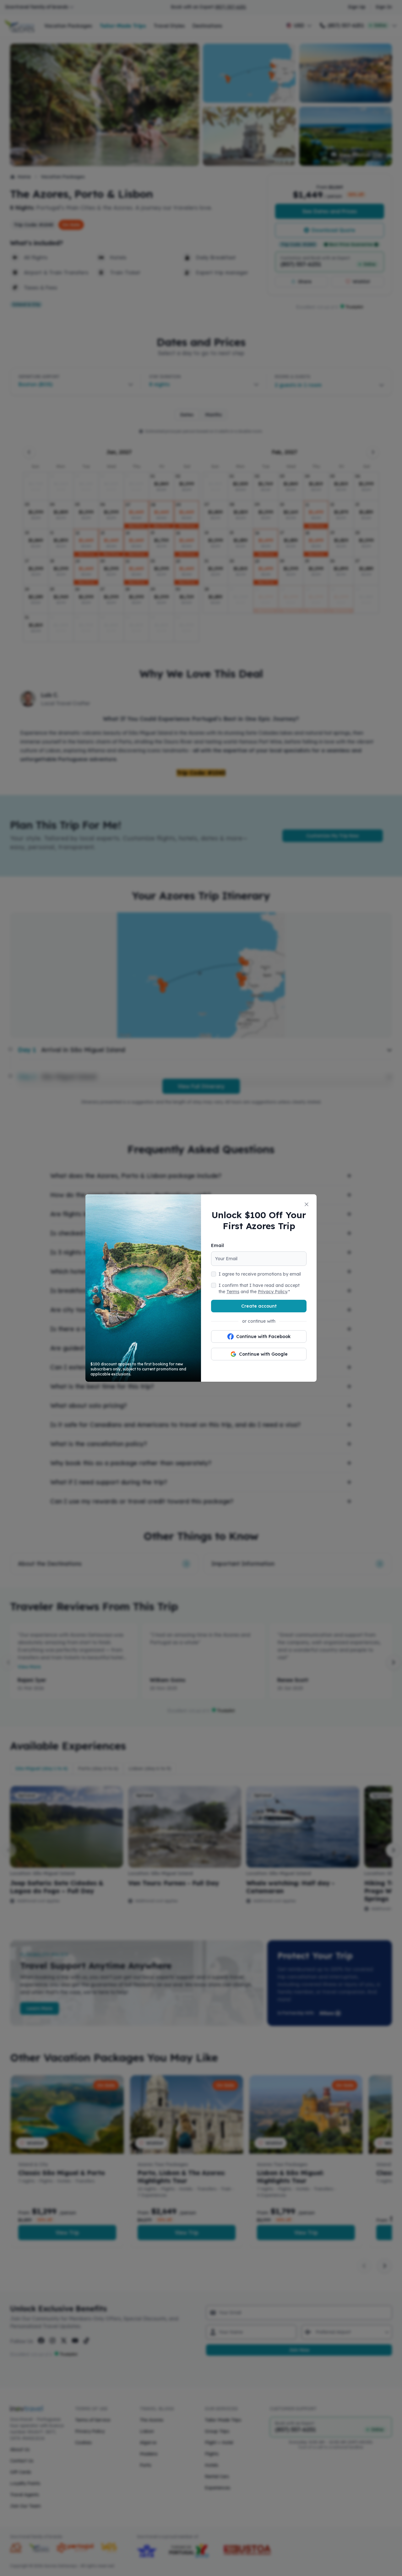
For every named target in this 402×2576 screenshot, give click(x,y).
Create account (259, 1306)
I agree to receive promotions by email (260, 1274)
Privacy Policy (272, 1292)
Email (217, 1245)
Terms (233, 1292)
